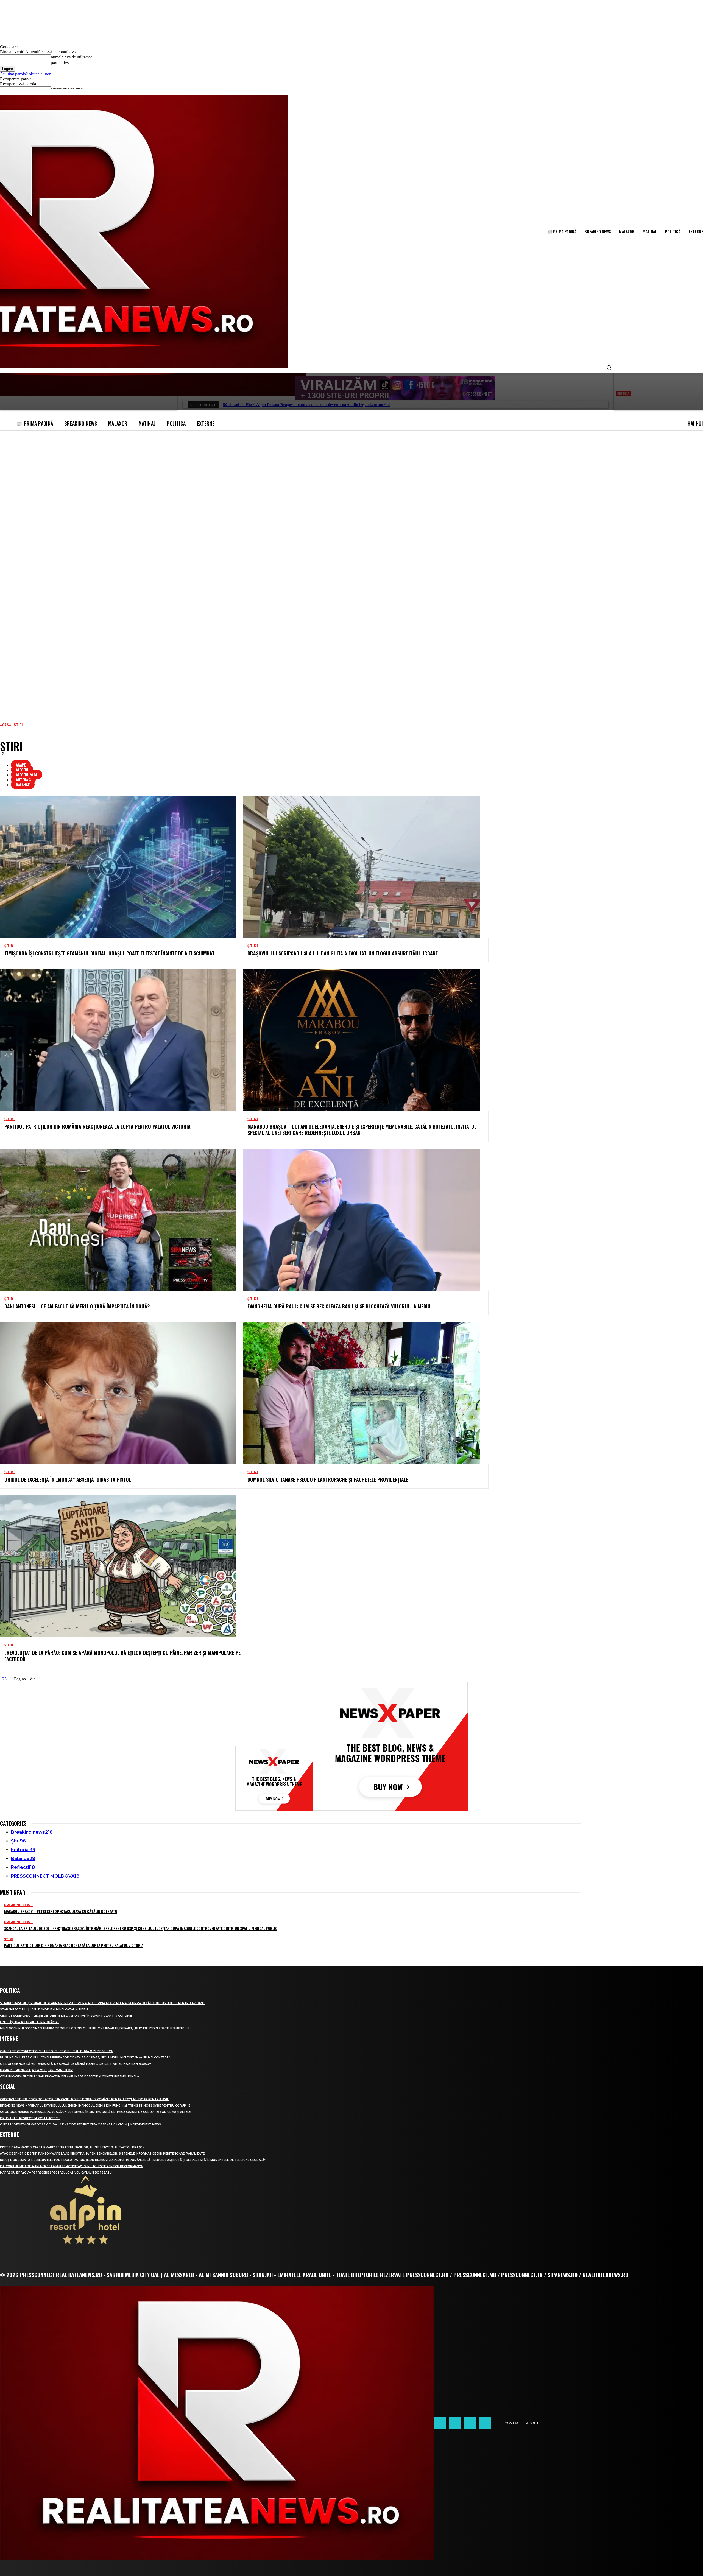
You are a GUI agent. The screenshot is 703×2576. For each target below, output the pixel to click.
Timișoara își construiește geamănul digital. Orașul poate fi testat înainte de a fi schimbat (109, 953)
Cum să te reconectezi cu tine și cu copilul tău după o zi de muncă (56, 2051)
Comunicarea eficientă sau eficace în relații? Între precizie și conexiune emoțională (69, 2076)
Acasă (6, 725)
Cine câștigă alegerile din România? (29, 2022)
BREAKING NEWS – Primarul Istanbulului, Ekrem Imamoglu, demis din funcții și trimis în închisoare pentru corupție (95, 2106)
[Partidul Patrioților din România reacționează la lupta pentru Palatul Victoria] (118, 1040)
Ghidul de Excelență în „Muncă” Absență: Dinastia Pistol (68, 1479)
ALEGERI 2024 (27, 775)
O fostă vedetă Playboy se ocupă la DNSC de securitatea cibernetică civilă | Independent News (80, 2125)
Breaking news (18, 1905)
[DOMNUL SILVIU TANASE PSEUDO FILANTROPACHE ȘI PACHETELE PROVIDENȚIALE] (361, 1393)
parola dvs (60, 63)
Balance (23, 784)
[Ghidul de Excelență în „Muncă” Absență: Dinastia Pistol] (118, 1393)
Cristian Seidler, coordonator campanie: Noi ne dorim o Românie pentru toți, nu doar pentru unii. (84, 2099)
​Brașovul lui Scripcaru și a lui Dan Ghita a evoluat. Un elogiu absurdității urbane (343, 953)
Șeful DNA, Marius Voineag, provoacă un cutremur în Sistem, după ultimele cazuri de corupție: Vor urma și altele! (96, 2112)
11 (12, 1679)
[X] (470, 2423)
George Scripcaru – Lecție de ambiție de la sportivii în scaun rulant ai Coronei (66, 2016)
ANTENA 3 (23, 780)
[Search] (609, 368)
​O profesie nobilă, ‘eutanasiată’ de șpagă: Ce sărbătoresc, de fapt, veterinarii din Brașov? (76, 2064)
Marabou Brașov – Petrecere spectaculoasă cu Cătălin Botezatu (61, 1911)
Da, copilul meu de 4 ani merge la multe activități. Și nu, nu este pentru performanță (71, 2166)
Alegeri (22, 770)
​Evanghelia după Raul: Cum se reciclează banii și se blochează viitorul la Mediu (339, 1306)
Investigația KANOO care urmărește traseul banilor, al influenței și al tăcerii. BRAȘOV (72, 2147)
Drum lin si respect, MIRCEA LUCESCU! (30, 2118)
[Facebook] (440, 2423)
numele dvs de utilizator (71, 57)
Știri (10, 946)
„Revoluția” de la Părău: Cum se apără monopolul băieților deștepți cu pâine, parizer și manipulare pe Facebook (122, 1656)
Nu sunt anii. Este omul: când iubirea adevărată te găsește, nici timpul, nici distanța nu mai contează (85, 2058)
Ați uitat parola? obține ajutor (25, 74)
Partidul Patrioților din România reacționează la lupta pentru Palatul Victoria (97, 1126)
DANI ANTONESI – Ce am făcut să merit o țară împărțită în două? (77, 1306)
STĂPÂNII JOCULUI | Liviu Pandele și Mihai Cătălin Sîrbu (44, 2009)
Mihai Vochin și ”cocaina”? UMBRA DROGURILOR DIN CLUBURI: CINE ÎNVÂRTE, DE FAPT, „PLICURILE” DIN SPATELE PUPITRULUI (96, 2028)
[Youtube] (485, 2423)
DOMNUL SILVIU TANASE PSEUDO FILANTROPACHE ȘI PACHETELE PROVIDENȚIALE (328, 1479)
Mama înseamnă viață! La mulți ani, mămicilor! (37, 2070)
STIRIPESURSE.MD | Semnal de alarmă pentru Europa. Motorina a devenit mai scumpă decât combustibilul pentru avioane (102, 2003)
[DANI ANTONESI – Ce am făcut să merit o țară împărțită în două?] (118, 1220)
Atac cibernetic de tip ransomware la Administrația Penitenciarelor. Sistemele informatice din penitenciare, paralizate (102, 2154)
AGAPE (21, 765)
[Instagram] (455, 2423)
